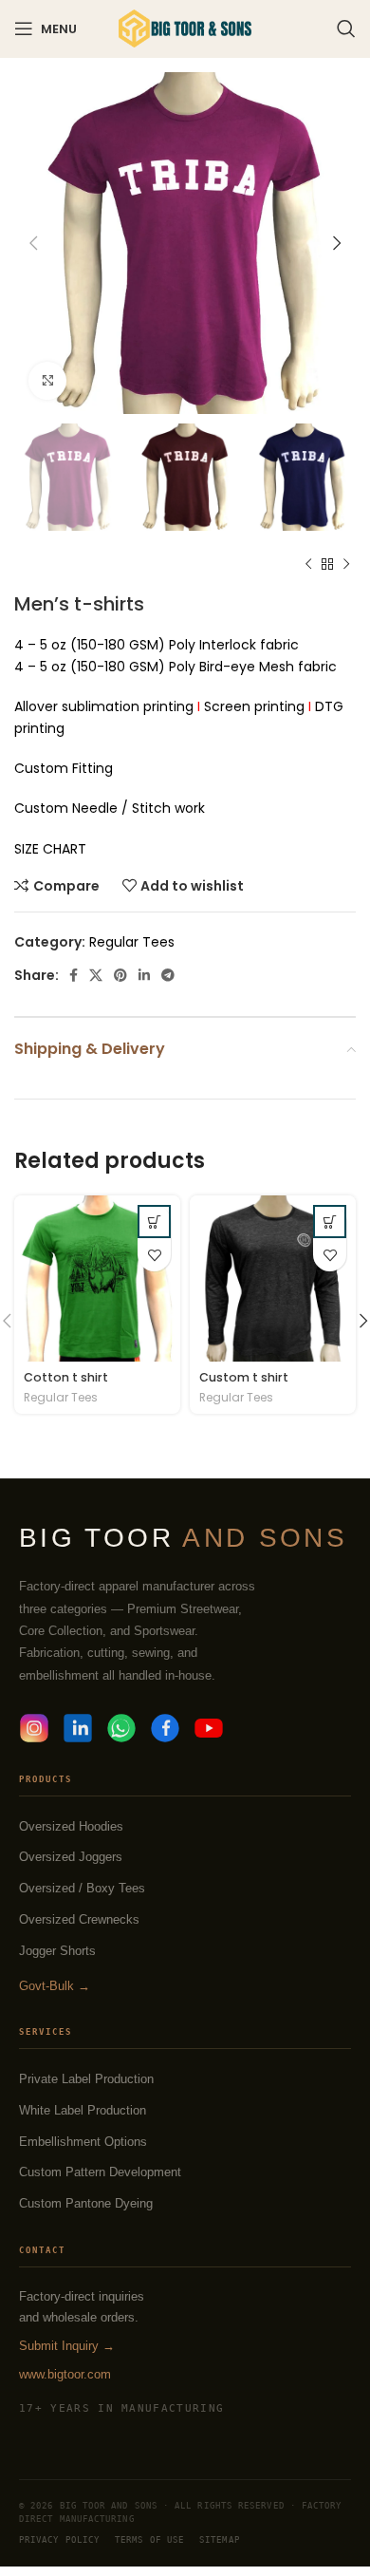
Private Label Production (86, 2079)
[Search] (346, 28)
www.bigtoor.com (65, 2374)
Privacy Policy (59, 2540)
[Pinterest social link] (120, 975)
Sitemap (220, 2540)
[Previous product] (308, 564)
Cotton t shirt (66, 1377)
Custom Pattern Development (100, 2172)
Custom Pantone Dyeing (86, 2203)
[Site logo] (185, 28)
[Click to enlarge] (47, 381)
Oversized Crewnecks (79, 1919)
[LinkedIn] (78, 1728)
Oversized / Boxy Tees (82, 1888)
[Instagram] (34, 1728)
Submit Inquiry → (67, 2346)
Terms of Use (149, 2540)
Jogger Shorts (57, 1951)
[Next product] (346, 564)
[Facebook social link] (74, 975)
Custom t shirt (244, 1377)
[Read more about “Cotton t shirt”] (154, 1222)
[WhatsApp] (121, 1728)
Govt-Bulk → (55, 1986)
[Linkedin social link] (144, 975)
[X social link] (96, 975)
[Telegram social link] (168, 975)
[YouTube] (209, 1728)
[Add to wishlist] (154, 1255)
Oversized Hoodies (71, 1826)
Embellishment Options (83, 2142)
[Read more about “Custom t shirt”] (330, 1222)
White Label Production (83, 2110)
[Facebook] (165, 1728)
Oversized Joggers (71, 1857)
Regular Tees (132, 942)
